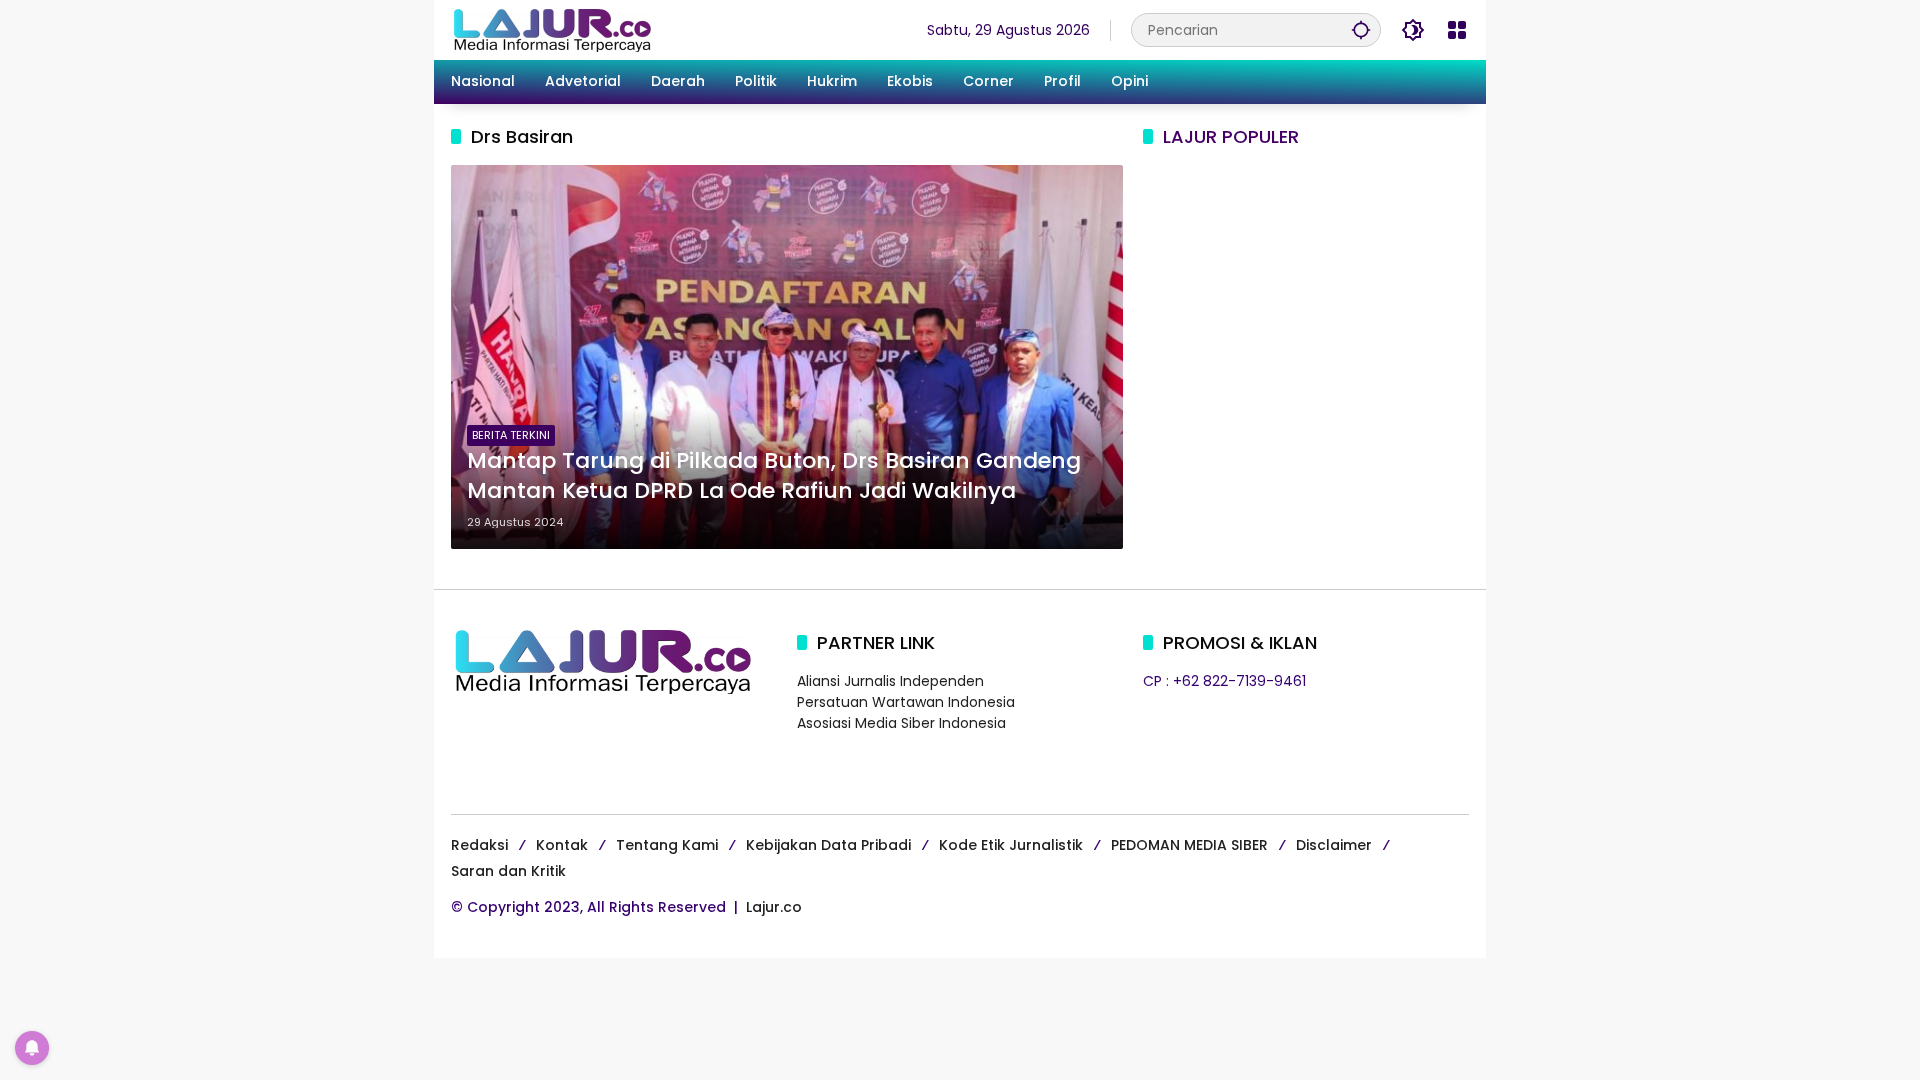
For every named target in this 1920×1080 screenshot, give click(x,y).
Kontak (562, 845)
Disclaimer (1334, 845)
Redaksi (479, 845)
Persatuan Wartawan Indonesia (906, 702)
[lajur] (551, 29)
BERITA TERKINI (511, 435)
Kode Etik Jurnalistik (1011, 845)
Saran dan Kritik (508, 871)
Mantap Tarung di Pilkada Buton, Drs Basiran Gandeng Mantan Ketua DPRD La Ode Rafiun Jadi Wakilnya (774, 476)
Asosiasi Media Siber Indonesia (901, 723)
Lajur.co (774, 907)
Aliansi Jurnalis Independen (890, 681)
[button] (1361, 29)
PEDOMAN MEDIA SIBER (1189, 845)
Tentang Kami (667, 845)
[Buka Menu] (1457, 30)
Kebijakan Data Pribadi (828, 845)
